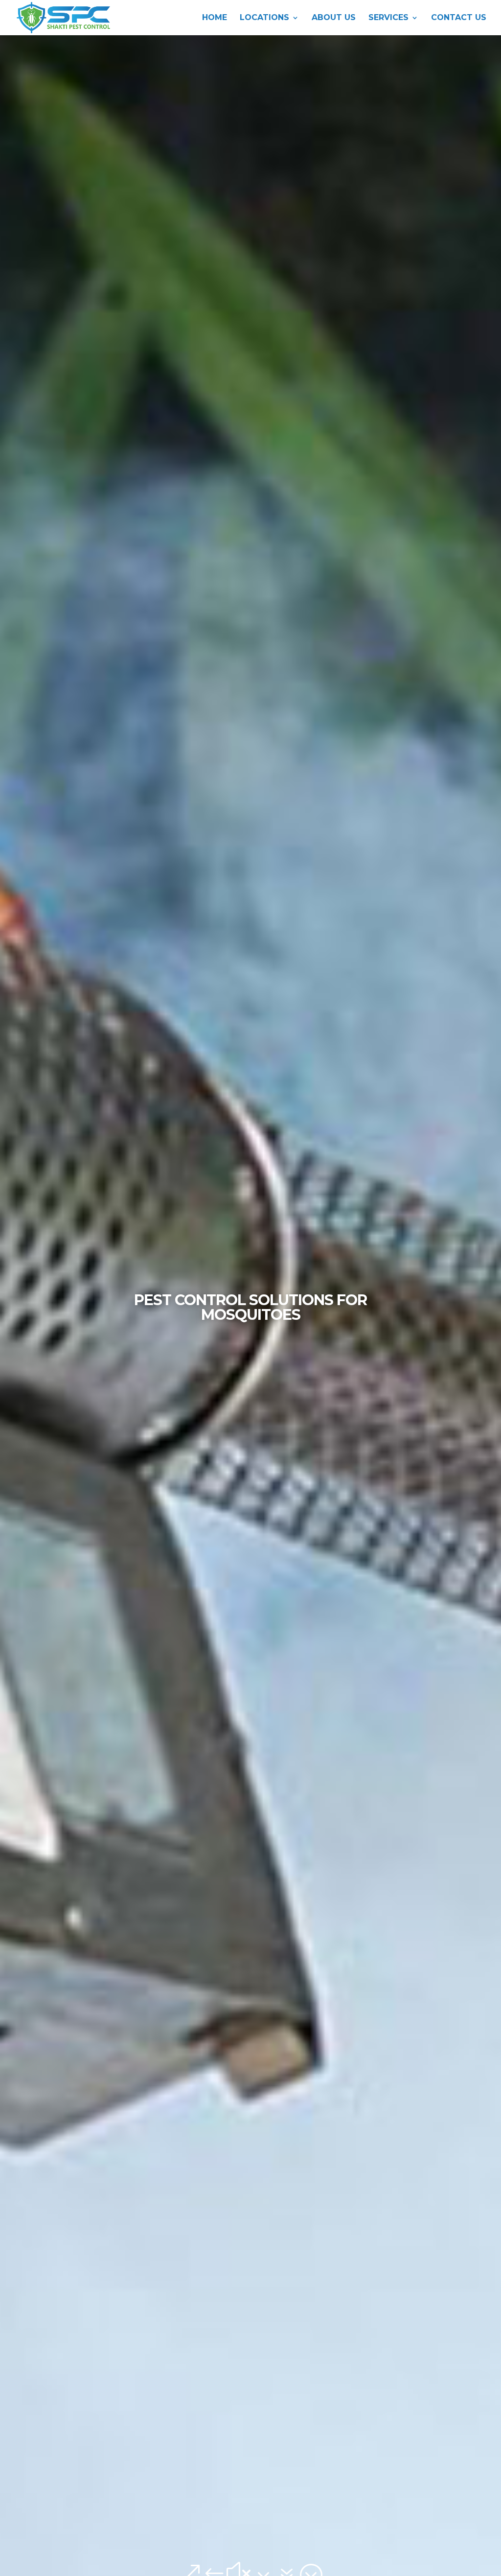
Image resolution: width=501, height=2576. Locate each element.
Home (215, 18)
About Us (334, 18)
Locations (264, 18)
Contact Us (459, 18)
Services (388, 18)
